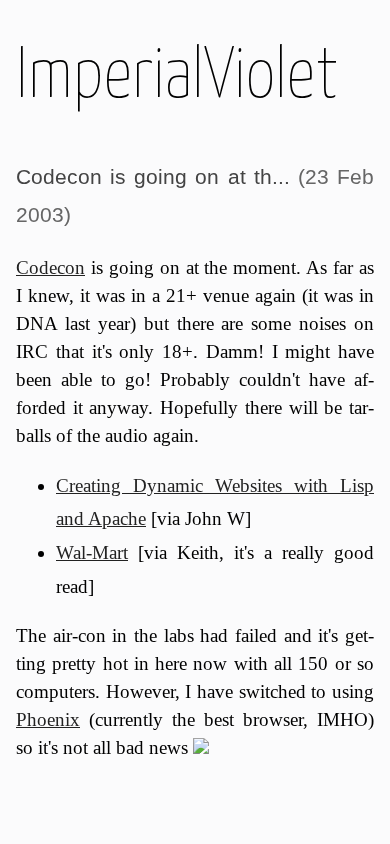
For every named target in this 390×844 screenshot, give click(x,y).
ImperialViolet (177, 72)
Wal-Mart (92, 552)
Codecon (50, 267)
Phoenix (48, 719)
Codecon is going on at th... (153, 176)
